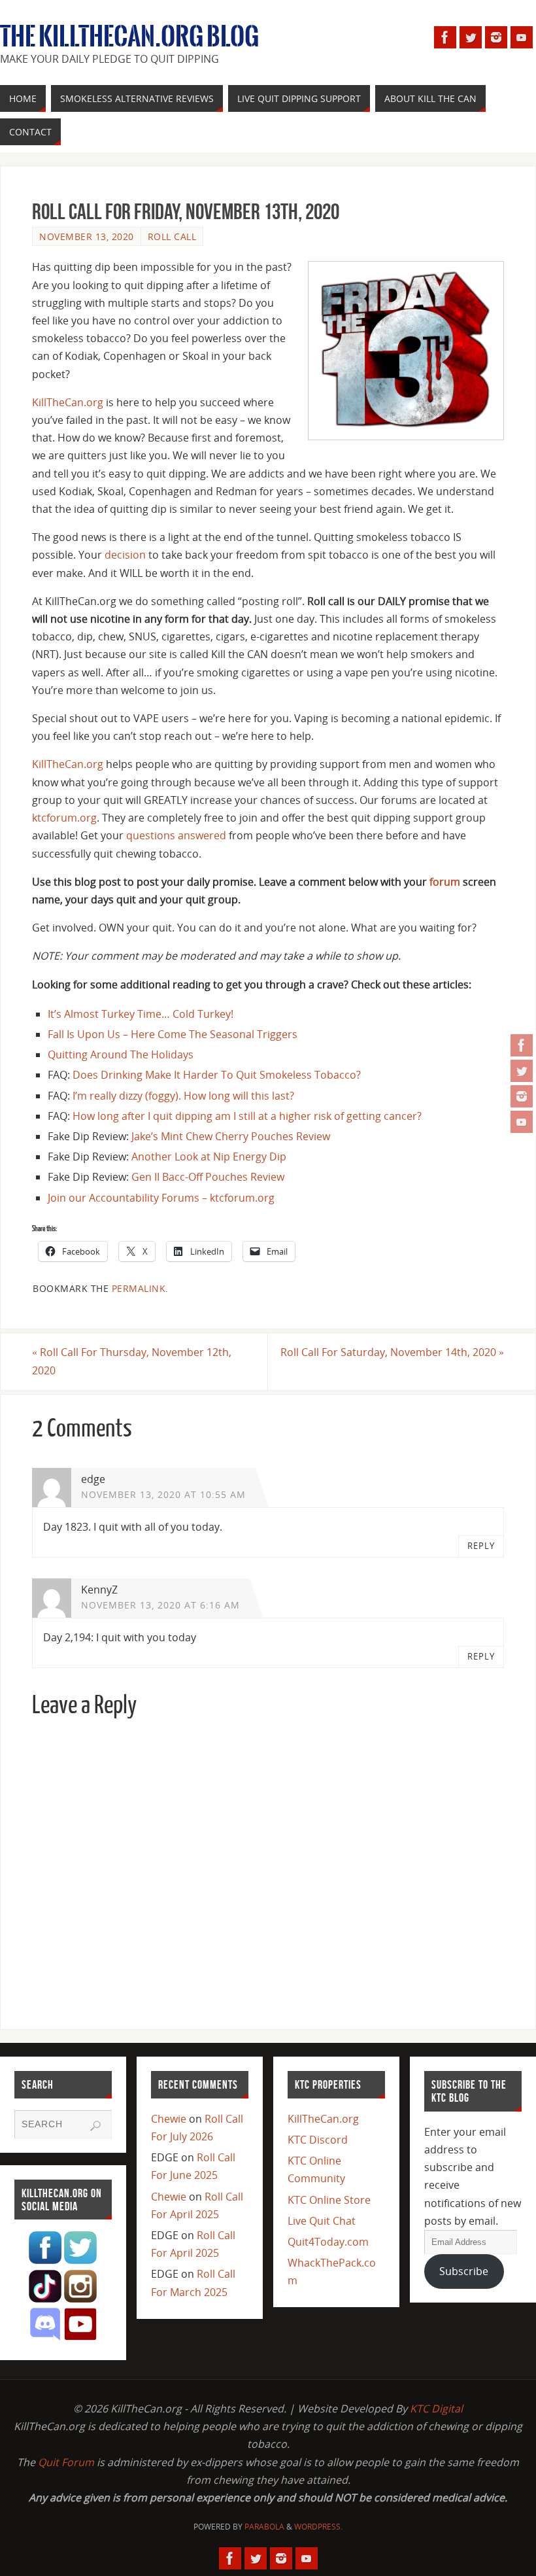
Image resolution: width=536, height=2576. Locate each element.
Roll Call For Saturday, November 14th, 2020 (392, 1352)
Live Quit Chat (322, 2221)
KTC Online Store (329, 2200)
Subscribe (464, 2271)
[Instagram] (522, 1096)
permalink (139, 1288)
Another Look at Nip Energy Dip (209, 1157)
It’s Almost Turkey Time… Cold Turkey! (141, 1014)
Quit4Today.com (328, 2242)
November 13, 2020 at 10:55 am (163, 1494)
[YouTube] (522, 1122)
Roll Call (172, 236)
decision (125, 555)
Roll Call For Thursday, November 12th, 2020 (132, 1361)
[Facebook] (522, 1045)
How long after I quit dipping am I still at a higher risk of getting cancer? (247, 1116)
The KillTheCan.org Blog (129, 37)
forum (445, 882)
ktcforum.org (64, 818)
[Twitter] (522, 1071)
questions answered (176, 835)
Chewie (169, 2119)
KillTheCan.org (68, 402)
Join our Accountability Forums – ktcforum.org (161, 1198)
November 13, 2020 (87, 236)
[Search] (95, 2126)
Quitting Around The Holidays (121, 1054)
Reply (481, 1546)
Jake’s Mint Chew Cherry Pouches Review (231, 1136)
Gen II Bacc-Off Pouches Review (208, 1177)
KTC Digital (436, 2409)
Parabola (264, 2527)
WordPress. (318, 2527)
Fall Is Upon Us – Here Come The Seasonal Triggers (173, 1034)
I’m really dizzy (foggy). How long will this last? (183, 1096)
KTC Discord (318, 2140)
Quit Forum (66, 2462)
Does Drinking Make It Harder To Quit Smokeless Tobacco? (217, 1075)
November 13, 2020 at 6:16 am (160, 1605)
